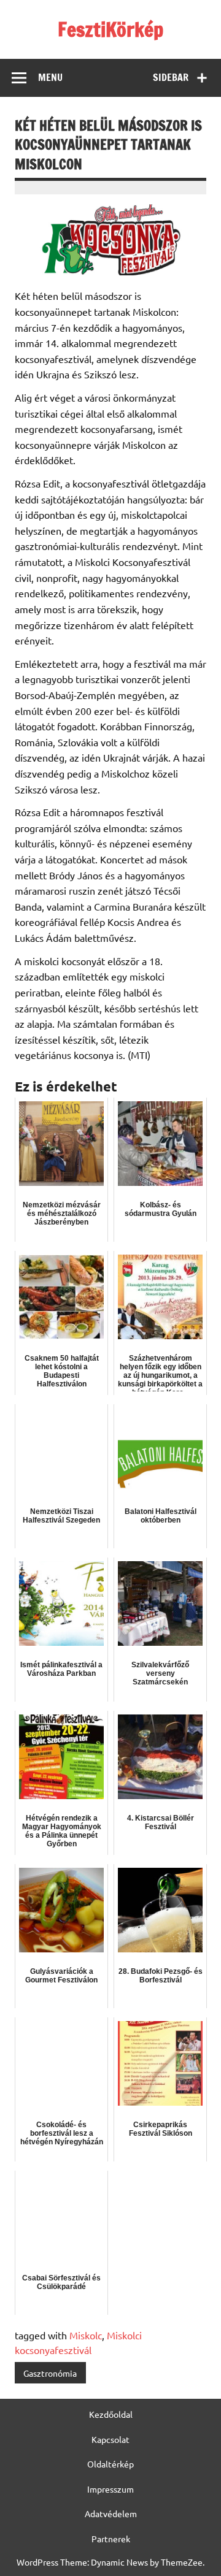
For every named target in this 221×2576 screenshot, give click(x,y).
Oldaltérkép (110, 2464)
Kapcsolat (110, 2439)
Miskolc (86, 2335)
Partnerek (111, 2539)
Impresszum (110, 2489)
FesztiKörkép (110, 29)
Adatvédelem (111, 2513)
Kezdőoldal (111, 2414)
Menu (50, 77)
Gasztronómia (50, 2373)
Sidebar (171, 77)
